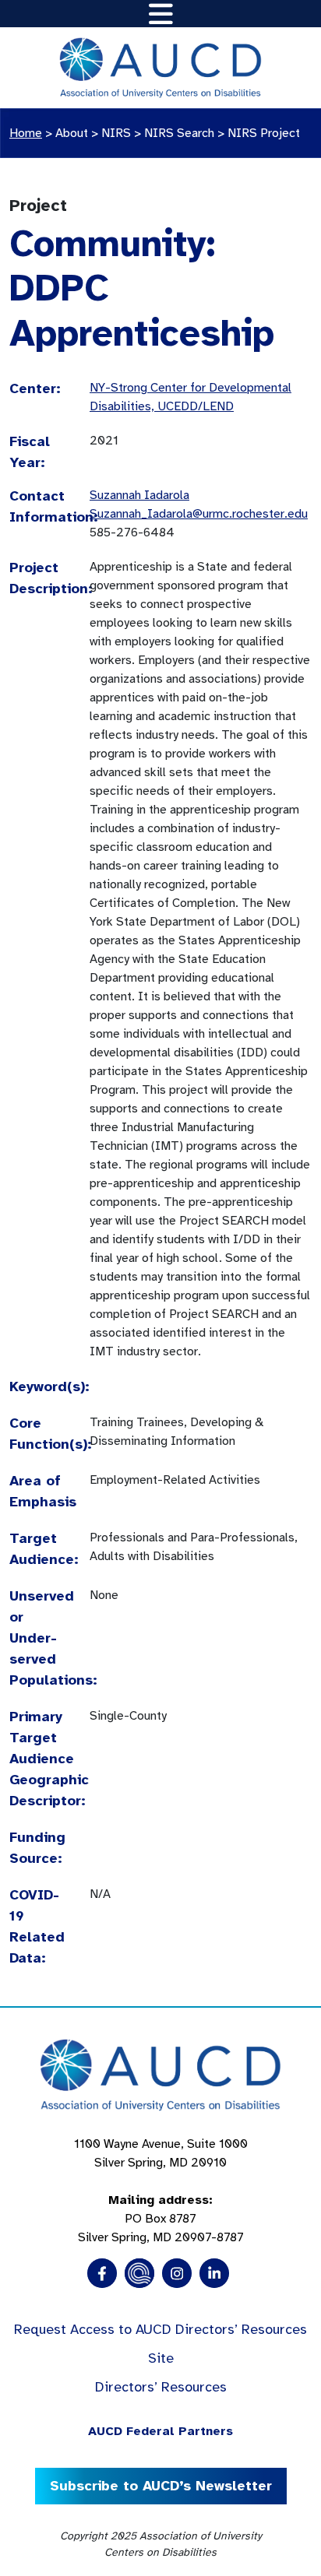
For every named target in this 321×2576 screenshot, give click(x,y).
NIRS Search (179, 133)
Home (26, 133)
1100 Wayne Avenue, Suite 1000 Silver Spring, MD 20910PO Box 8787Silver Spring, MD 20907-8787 (161, 2191)
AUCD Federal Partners (160, 2431)
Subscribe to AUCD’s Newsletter (161, 2486)
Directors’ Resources (161, 2387)
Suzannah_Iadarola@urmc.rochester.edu (199, 514)
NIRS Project (264, 133)
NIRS (116, 133)
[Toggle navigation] (161, 14)
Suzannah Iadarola (139, 495)
